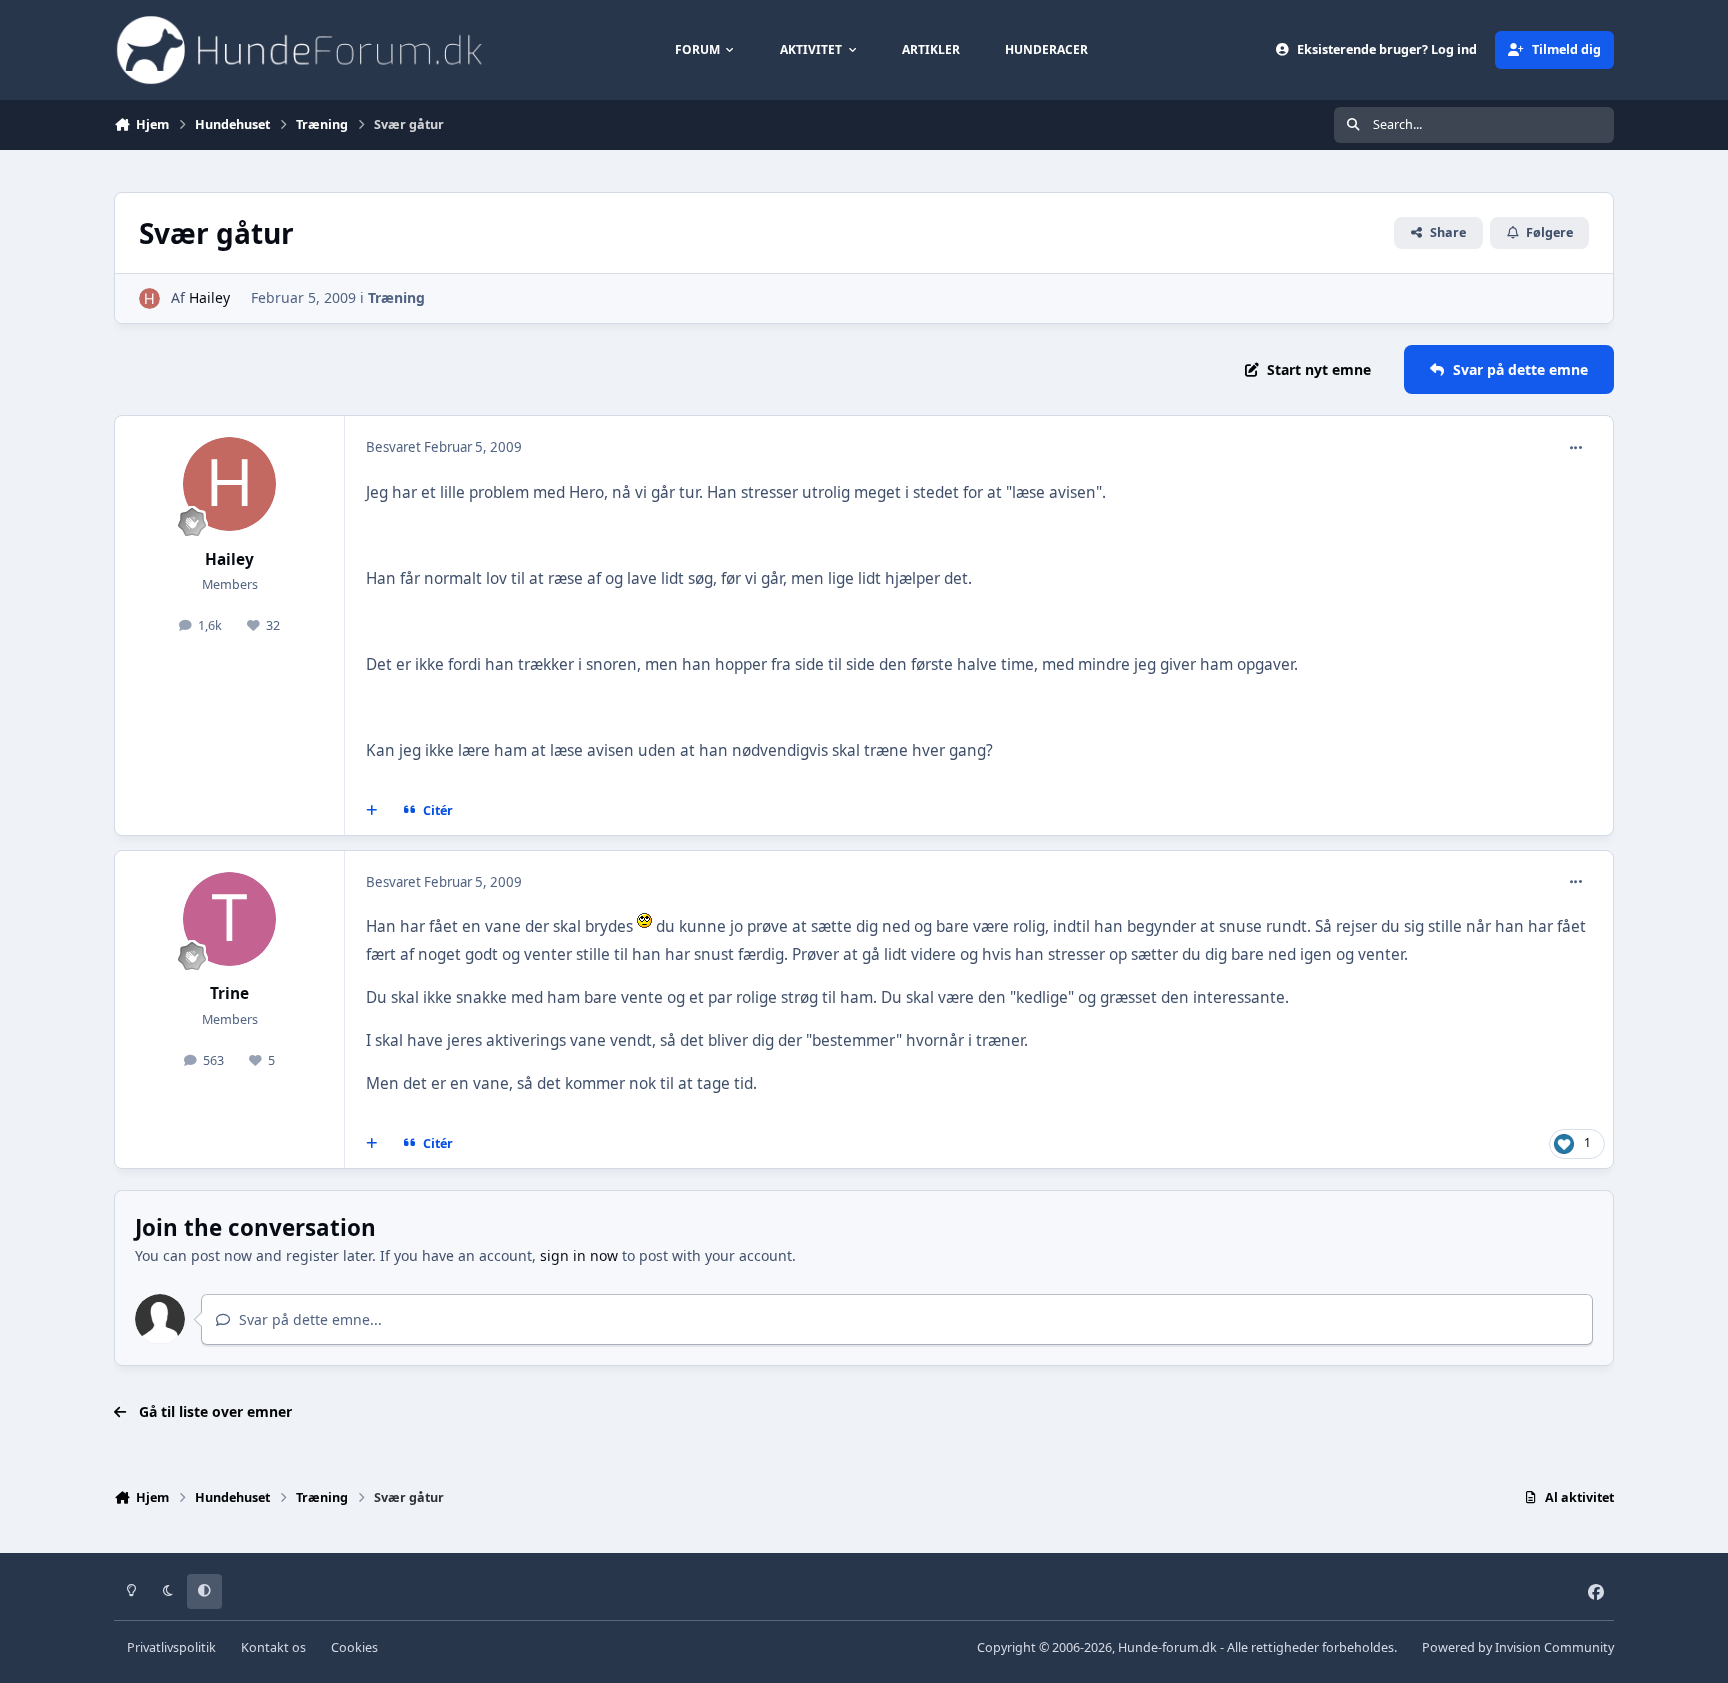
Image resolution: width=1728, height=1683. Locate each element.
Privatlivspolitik (171, 1647)
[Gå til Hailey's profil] (149, 298)
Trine (229, 993)
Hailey (209, 297)
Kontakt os (273, 1647)
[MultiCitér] (372, 811)
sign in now (579, 1255)
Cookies (354, 1647)
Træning (396, 297)
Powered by (1518, 1647)
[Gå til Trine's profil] (230, 919)
